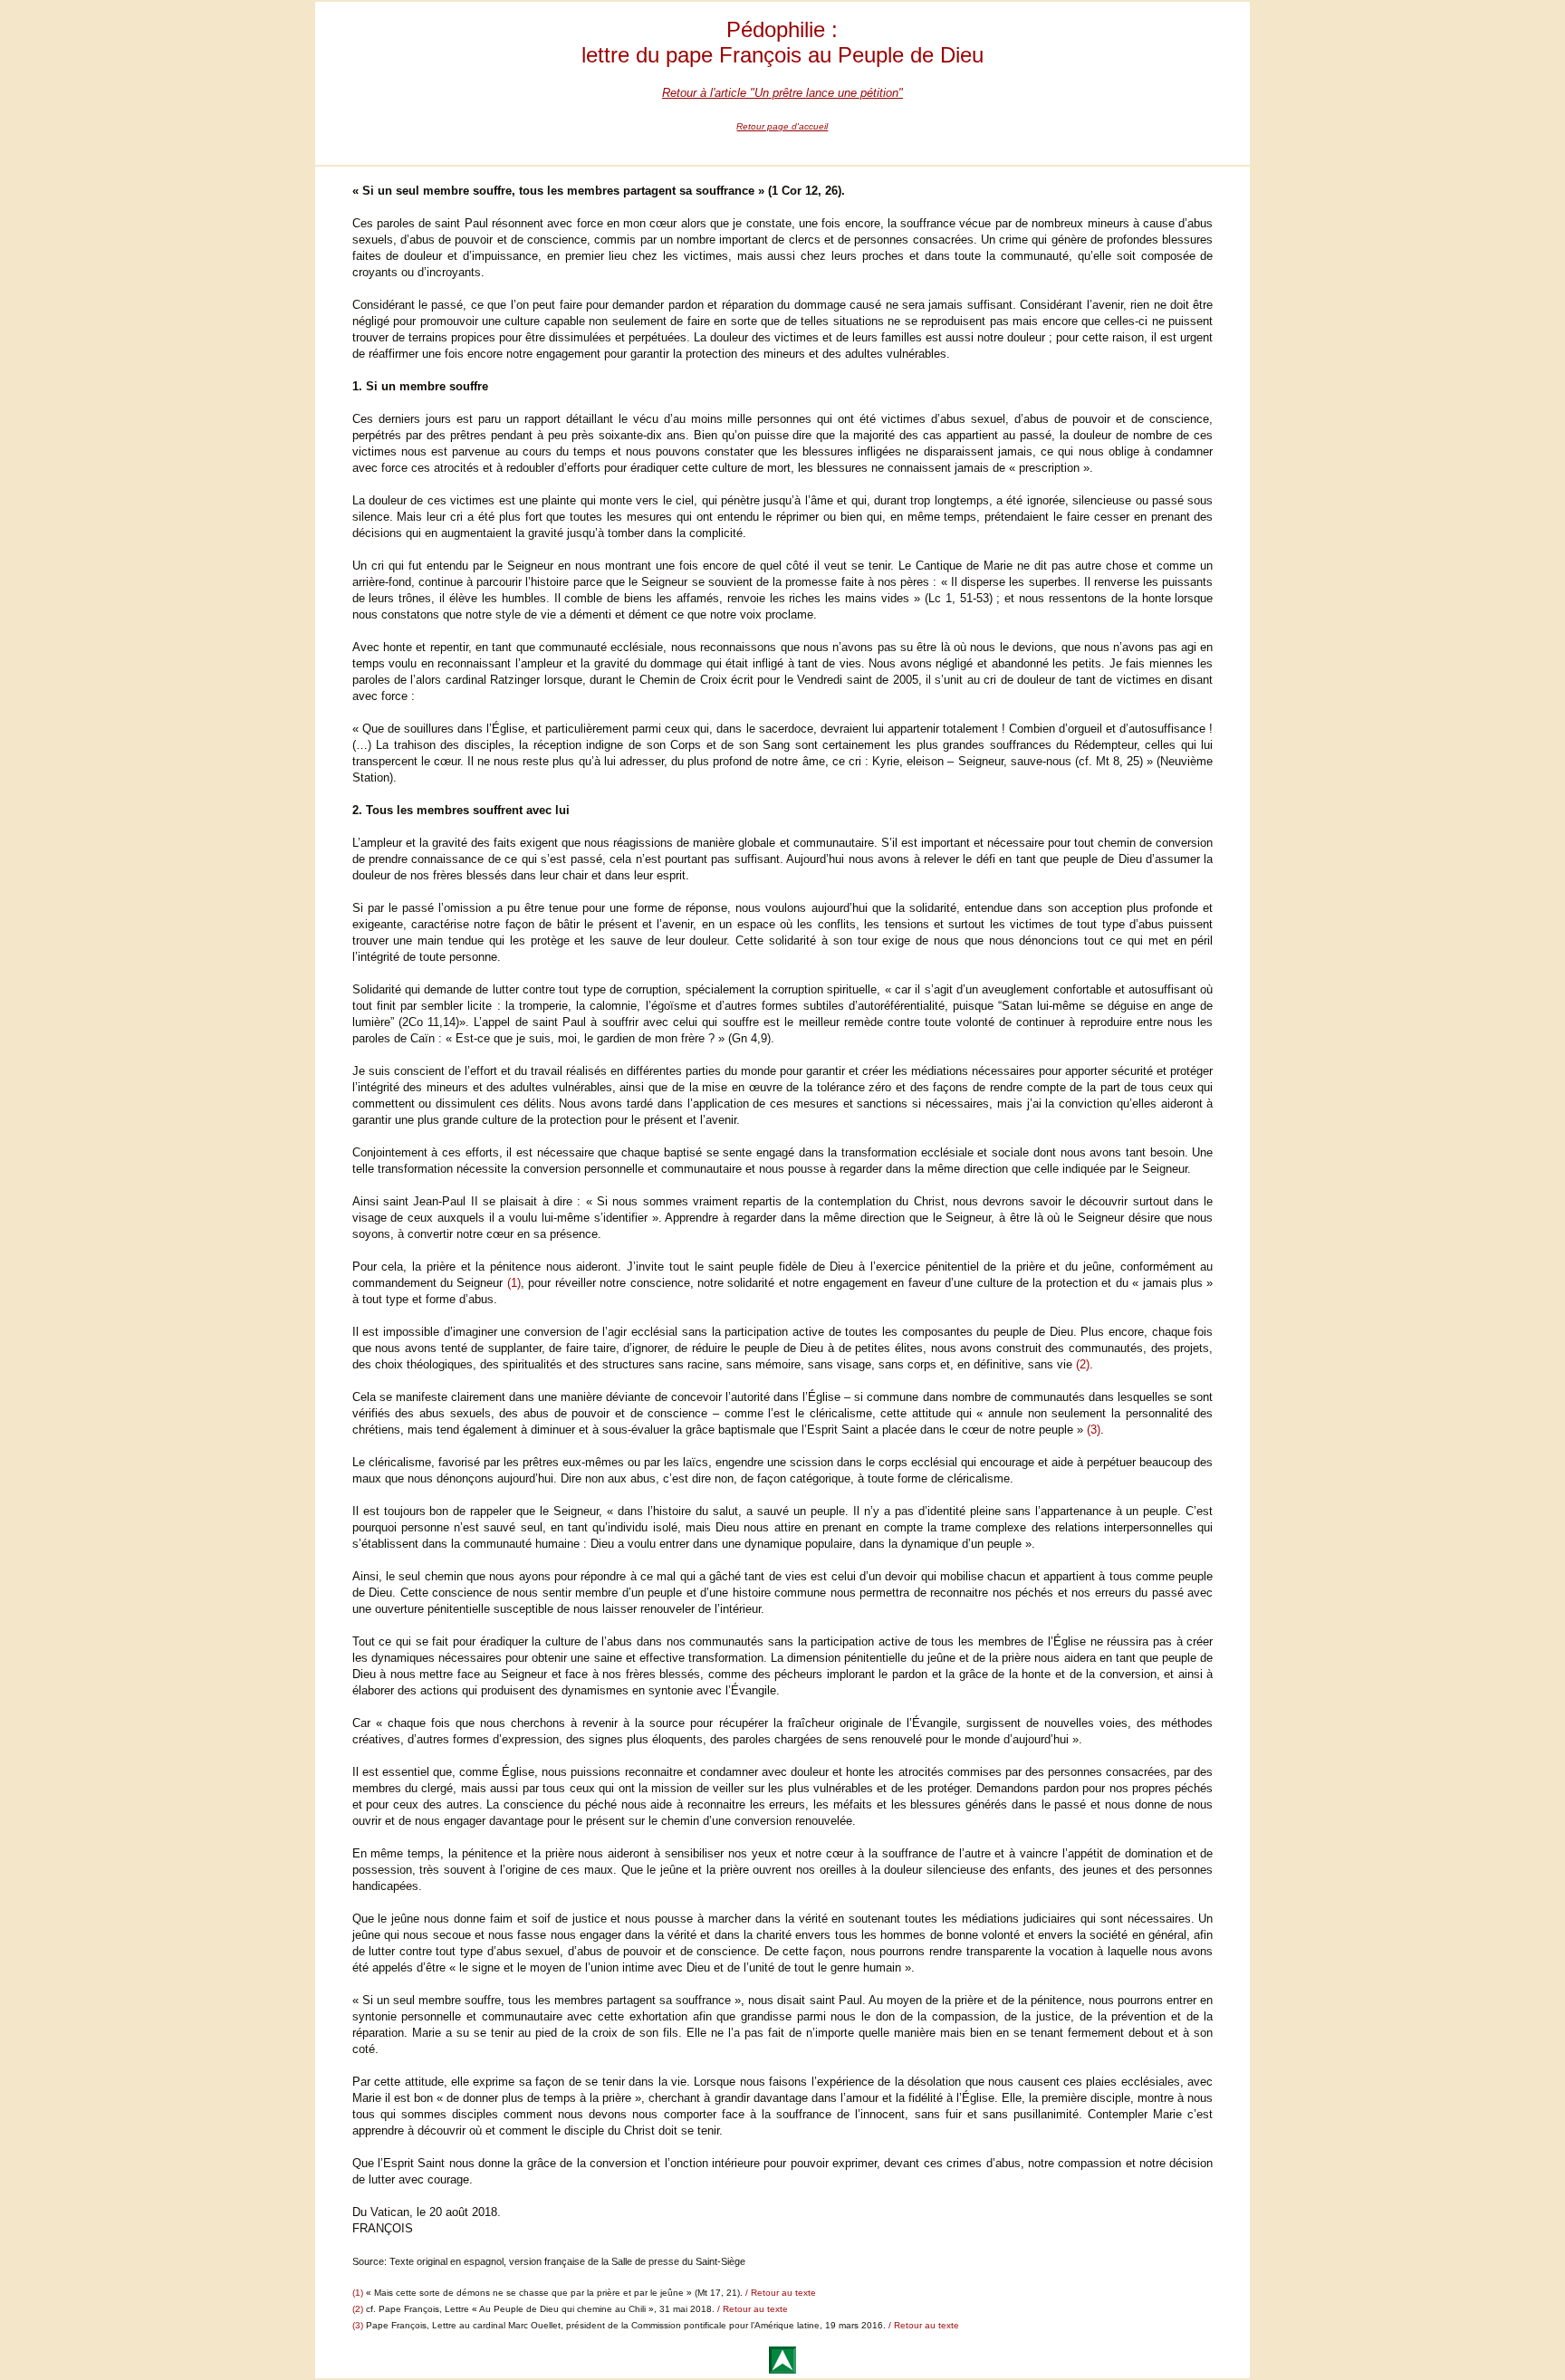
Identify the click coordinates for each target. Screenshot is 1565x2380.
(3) (1094, 1430)
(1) (511, 1283)
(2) (1083, 1364)
